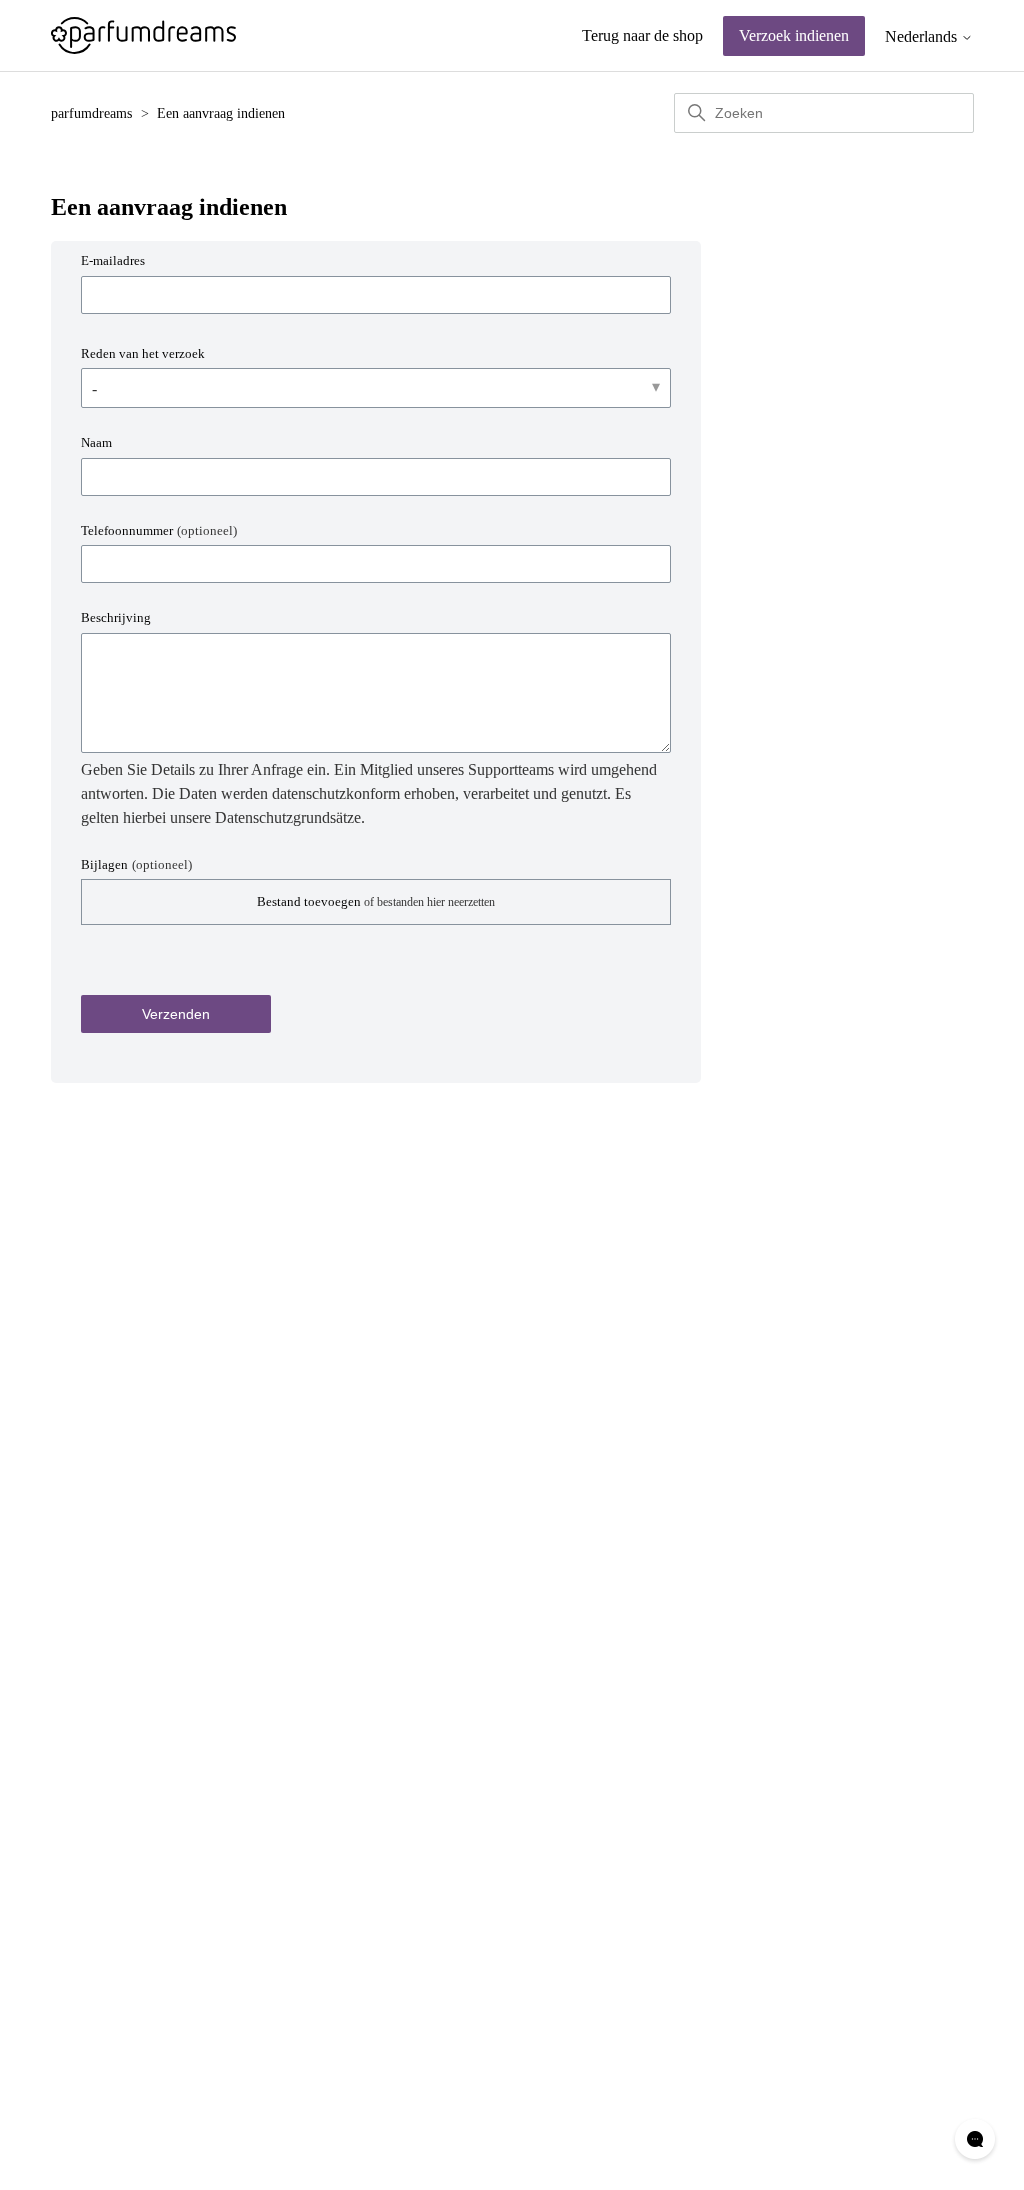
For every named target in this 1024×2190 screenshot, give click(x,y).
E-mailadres (113, 260)
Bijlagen (136, 864)
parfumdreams (91, 113)
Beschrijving (116, 617)
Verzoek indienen (794, 35)
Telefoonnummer (159, 530)
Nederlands (923, 36)
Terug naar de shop (642, 35)
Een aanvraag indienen (221, 113)
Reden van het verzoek (143, 353)
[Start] (143, 35)
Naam (96, 442)
